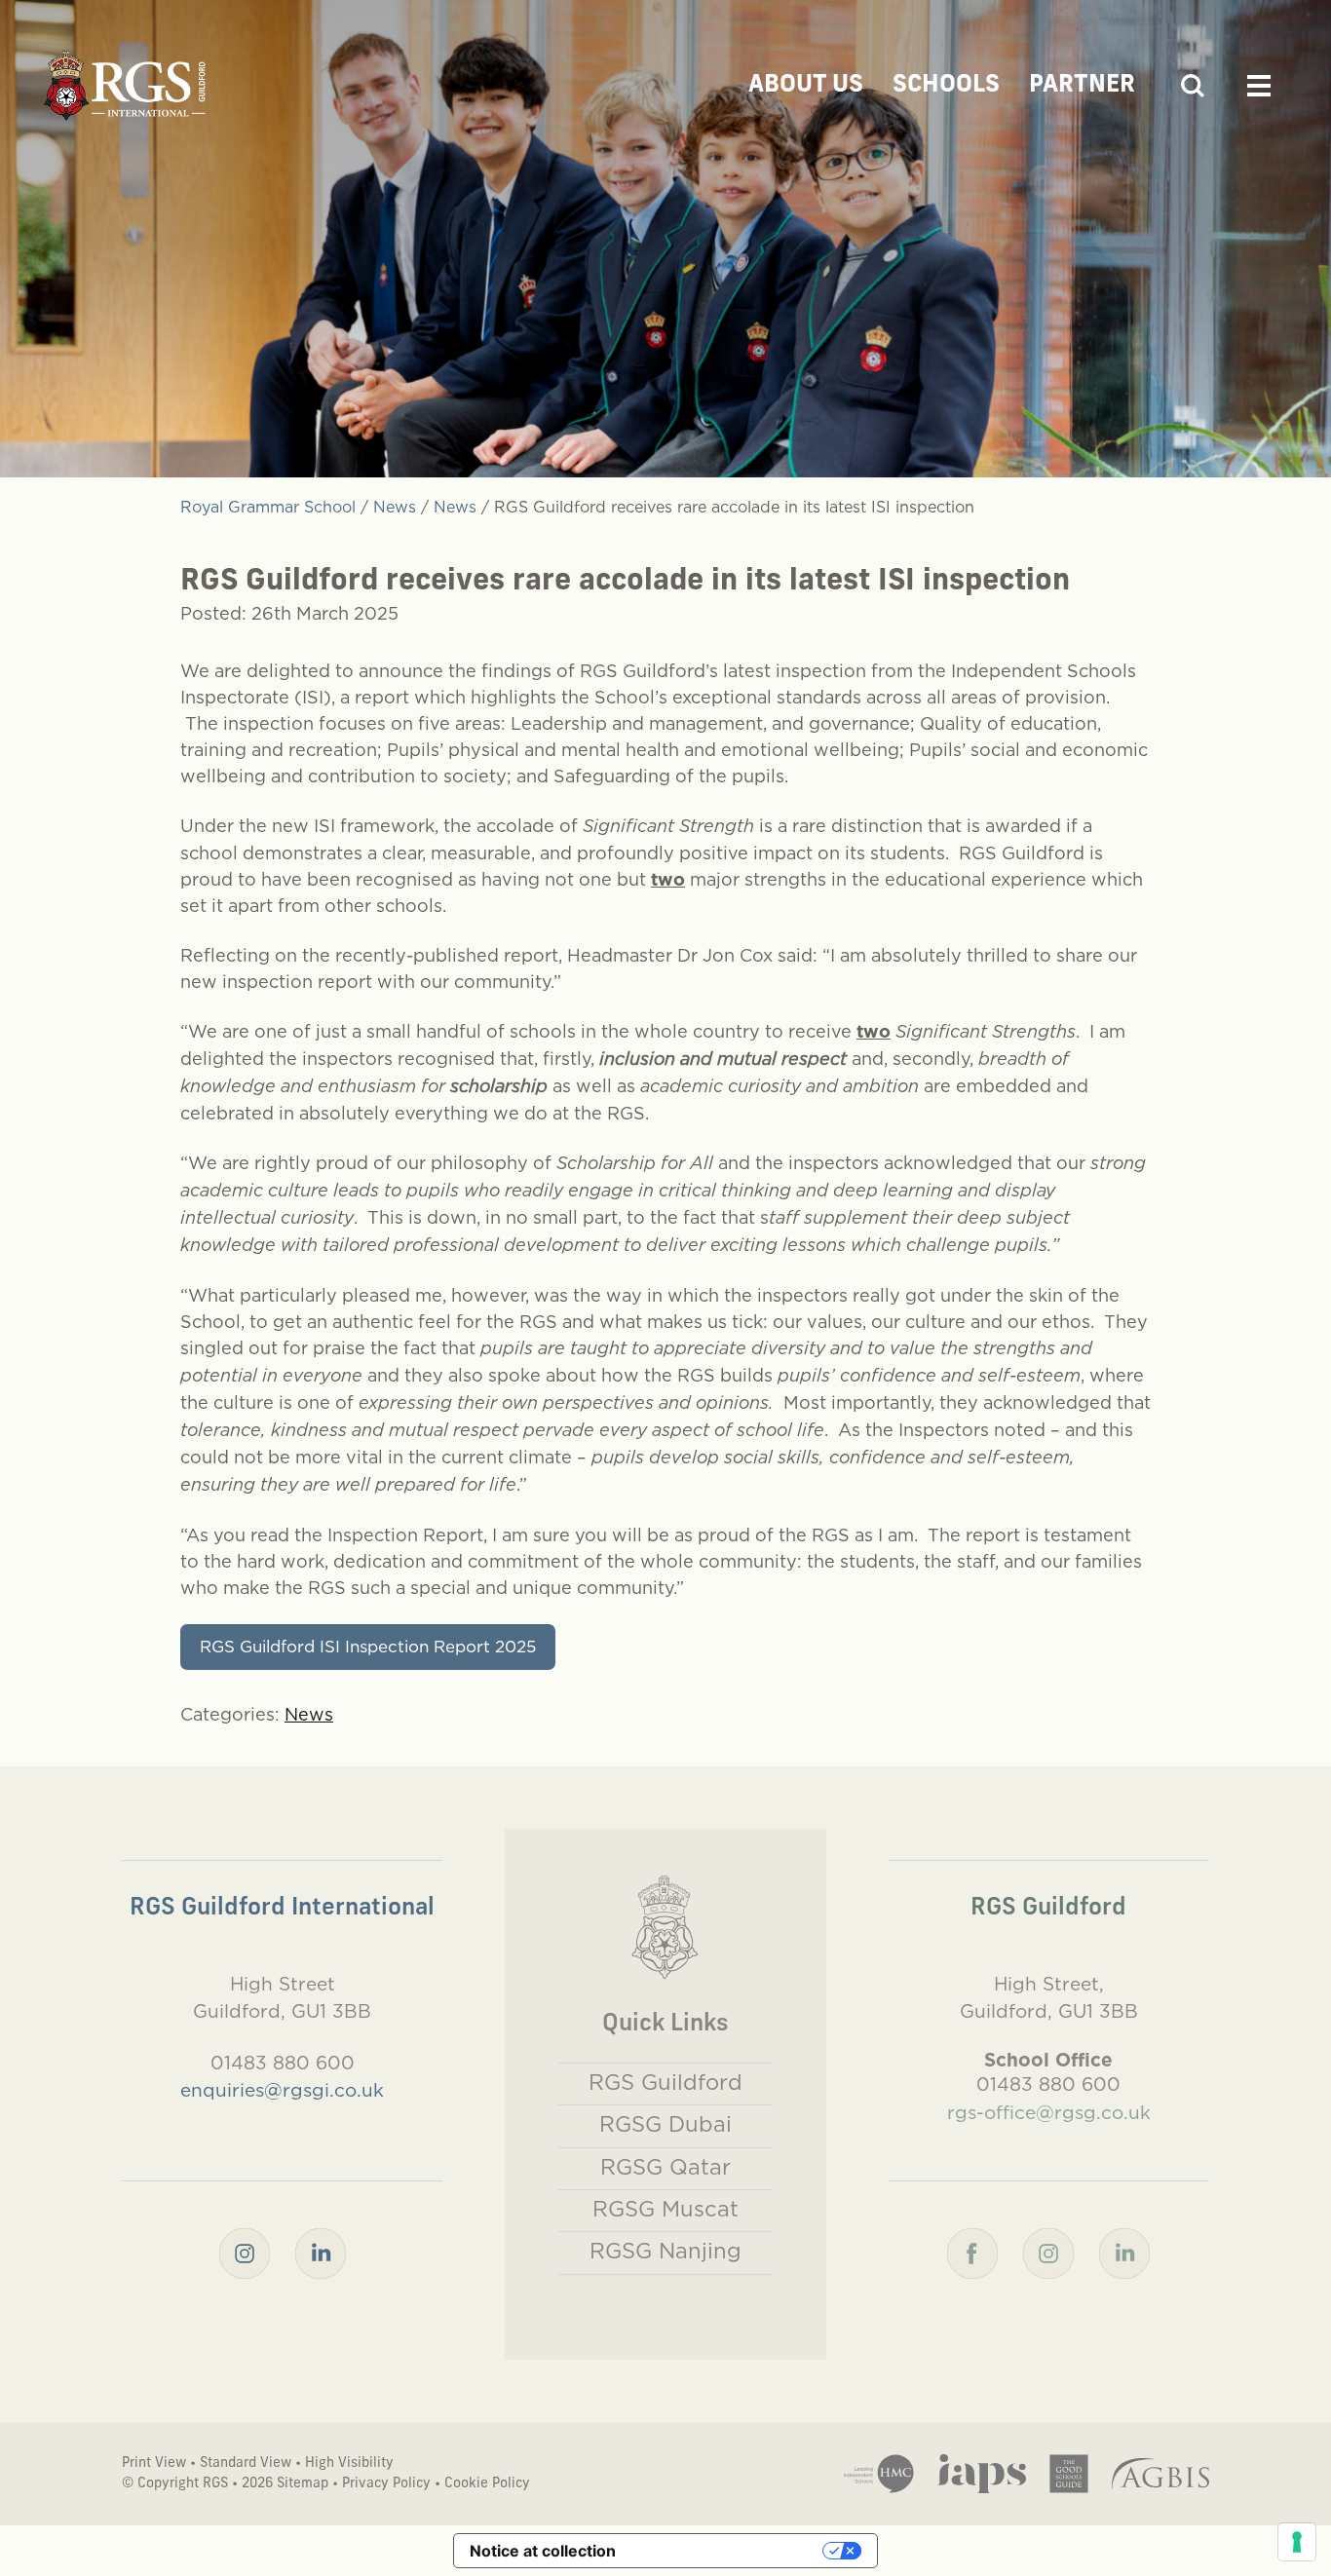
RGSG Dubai (665, 2124)
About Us (806, 86)
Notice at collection (543, 2551)
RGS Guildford (665, 2082)
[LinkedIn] (321, 2252)
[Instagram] (245, 2252)
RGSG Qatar (665, 2167)
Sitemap (303, 2484)
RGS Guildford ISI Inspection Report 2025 (368, 1647)
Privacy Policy (386, 2484)
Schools (946, 86)
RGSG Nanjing (665, 2251)
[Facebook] (972, 2252)
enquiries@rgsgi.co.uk (282, 2090)
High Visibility (349, 2463)
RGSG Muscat (665, 2209)
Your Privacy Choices (729, 2551)
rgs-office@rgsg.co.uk (1049, 2112)
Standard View (246, 2463)
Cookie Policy (487, 2484)
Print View (154, 2463)
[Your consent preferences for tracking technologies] (1297, 2542)
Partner (1082, 86)
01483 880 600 (283, 2063)
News (309, 1714)
